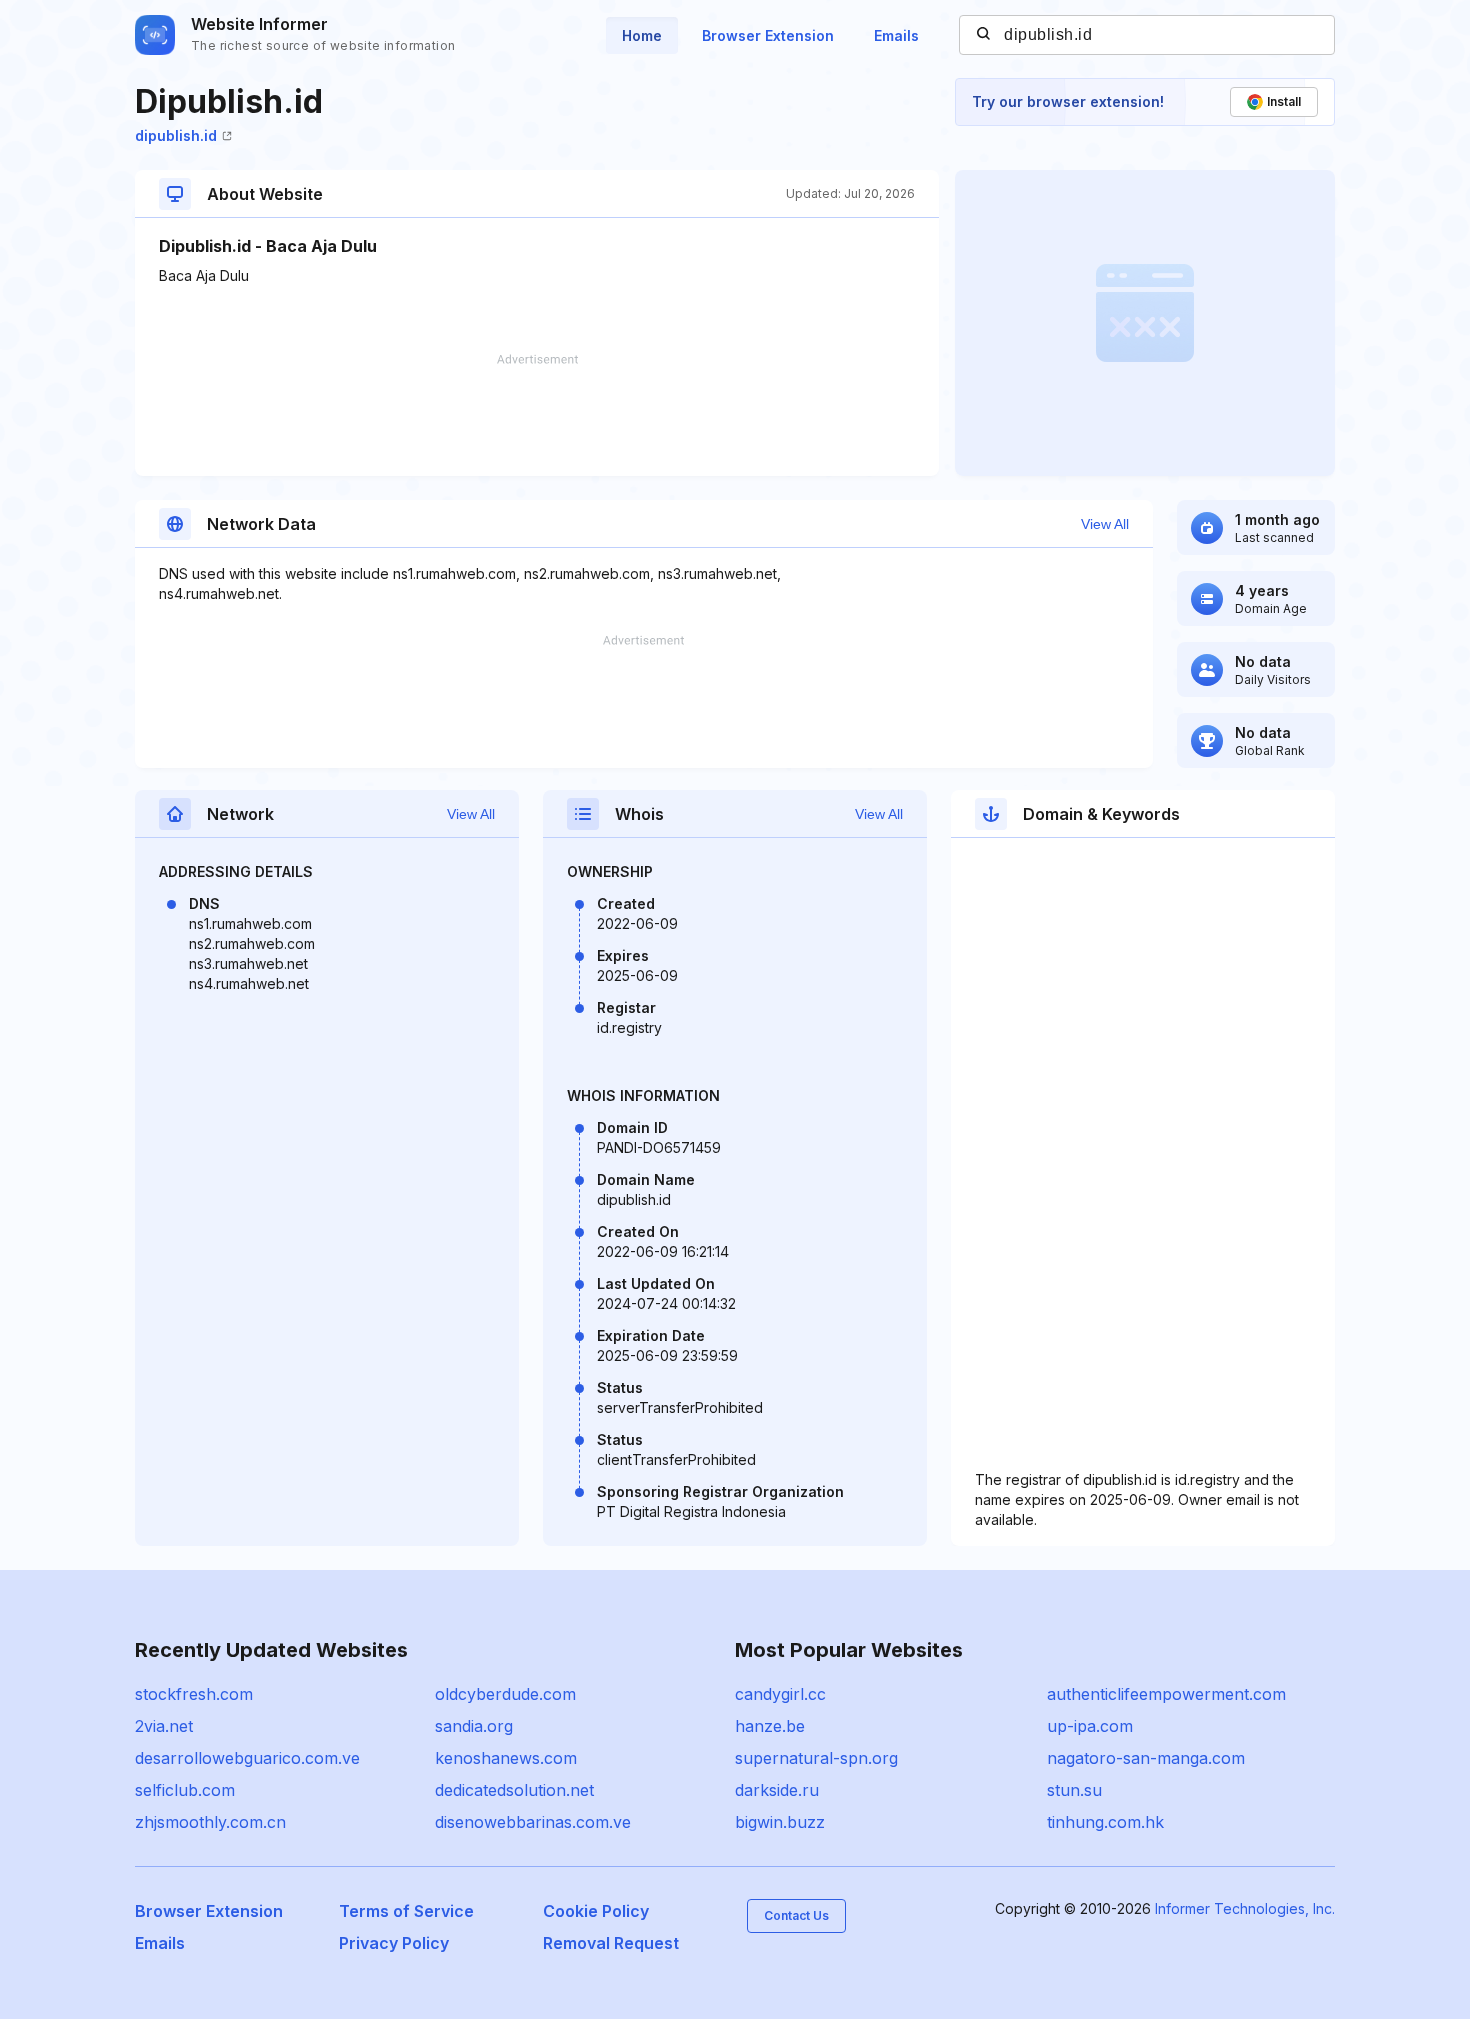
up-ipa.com (1090, 1726)
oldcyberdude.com (505, 1694)
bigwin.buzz (780, 1822)
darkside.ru (777, 1790)
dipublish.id (176, 135)
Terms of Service (406, 1911)
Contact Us (796, 1915)
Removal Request (611, 1943)
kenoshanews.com (506, 1758)
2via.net (164, 1726)
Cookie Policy (596, 1911)
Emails (896, 35)
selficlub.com (185, 1790)
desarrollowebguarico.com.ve (247, 1758)
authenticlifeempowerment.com (1166, 1694)
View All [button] (1105, 524)
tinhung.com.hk (1105, 1822)
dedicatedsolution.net (514, 1790)
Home (642, 35)
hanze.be (770, 1726)
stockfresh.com (194, 1694)
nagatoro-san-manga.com (1146, 1758)
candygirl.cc (780, 1694)
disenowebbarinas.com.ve (533, 1822)
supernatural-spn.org (816, 1758)
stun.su (1074, 1790)
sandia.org (474, 1726)
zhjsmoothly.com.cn (210, 1822)
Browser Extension (768, 35)
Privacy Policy (394, 1943)
